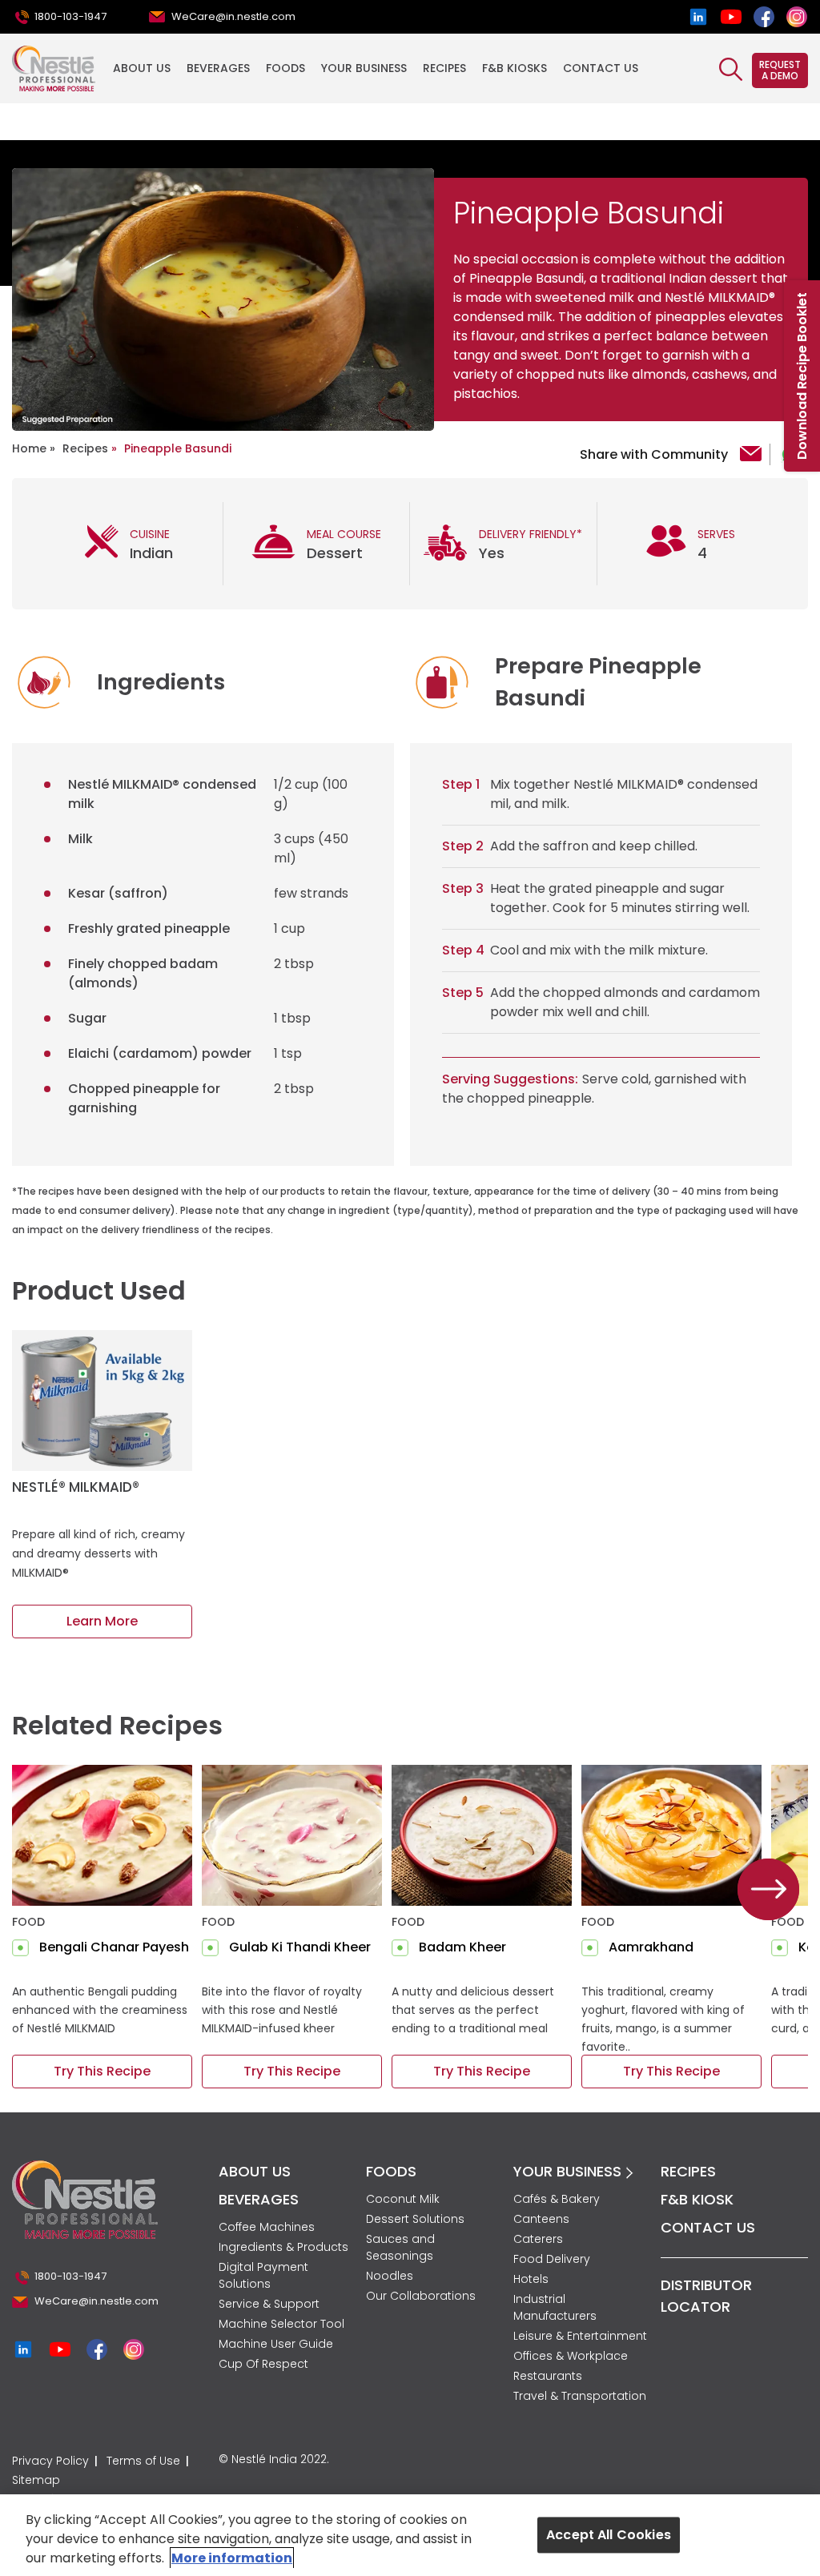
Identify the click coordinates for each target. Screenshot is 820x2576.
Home (29, 448)
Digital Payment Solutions (263, 2275)
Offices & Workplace (571, 2356)
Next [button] (769, 1890)
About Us (142, 68)
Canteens (541, 2219)
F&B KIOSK (697, 2199)
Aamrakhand (651, 1947)
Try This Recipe (102, 2071)
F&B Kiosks (515, 68)
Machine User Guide (276, 2344)
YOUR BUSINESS (569, 2171)
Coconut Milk (403, 2199)
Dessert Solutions (415, 2219)
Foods (285, 68)
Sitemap (36, 2480)
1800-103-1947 (70, 16)
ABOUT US (255, 2171)
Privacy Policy (50, 2461)
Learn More (102, 1621)
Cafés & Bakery (557, 2199)
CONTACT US (708, 2227)
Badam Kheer (462, 1947)
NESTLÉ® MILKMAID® (76, 1487)
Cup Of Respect (263, 2364)
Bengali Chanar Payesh (114, 1947)
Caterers (538, 2239)
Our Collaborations (421, 2296)
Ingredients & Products (283, 2247)
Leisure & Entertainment (580, 2336)
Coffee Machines (267, 2227)
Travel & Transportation (580, 2396)
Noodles (390, 2276)
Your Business (364, 68)
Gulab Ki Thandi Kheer (300, 1947)
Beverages (218, 68)
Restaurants (548, 2376)
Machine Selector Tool (281, 2324)
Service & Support (269, 2304)
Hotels (531, 2279)
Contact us (601, 68)
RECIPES (688, 2171)
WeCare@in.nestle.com (233, 16)
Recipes (444, 68)
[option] (223, 299)
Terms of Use (143, 2461)
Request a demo (780, 70)
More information (232, 2558)
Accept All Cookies (609, 2535)
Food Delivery (552, 2259)
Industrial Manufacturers (555, 2307)
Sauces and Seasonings (400, 2247)
